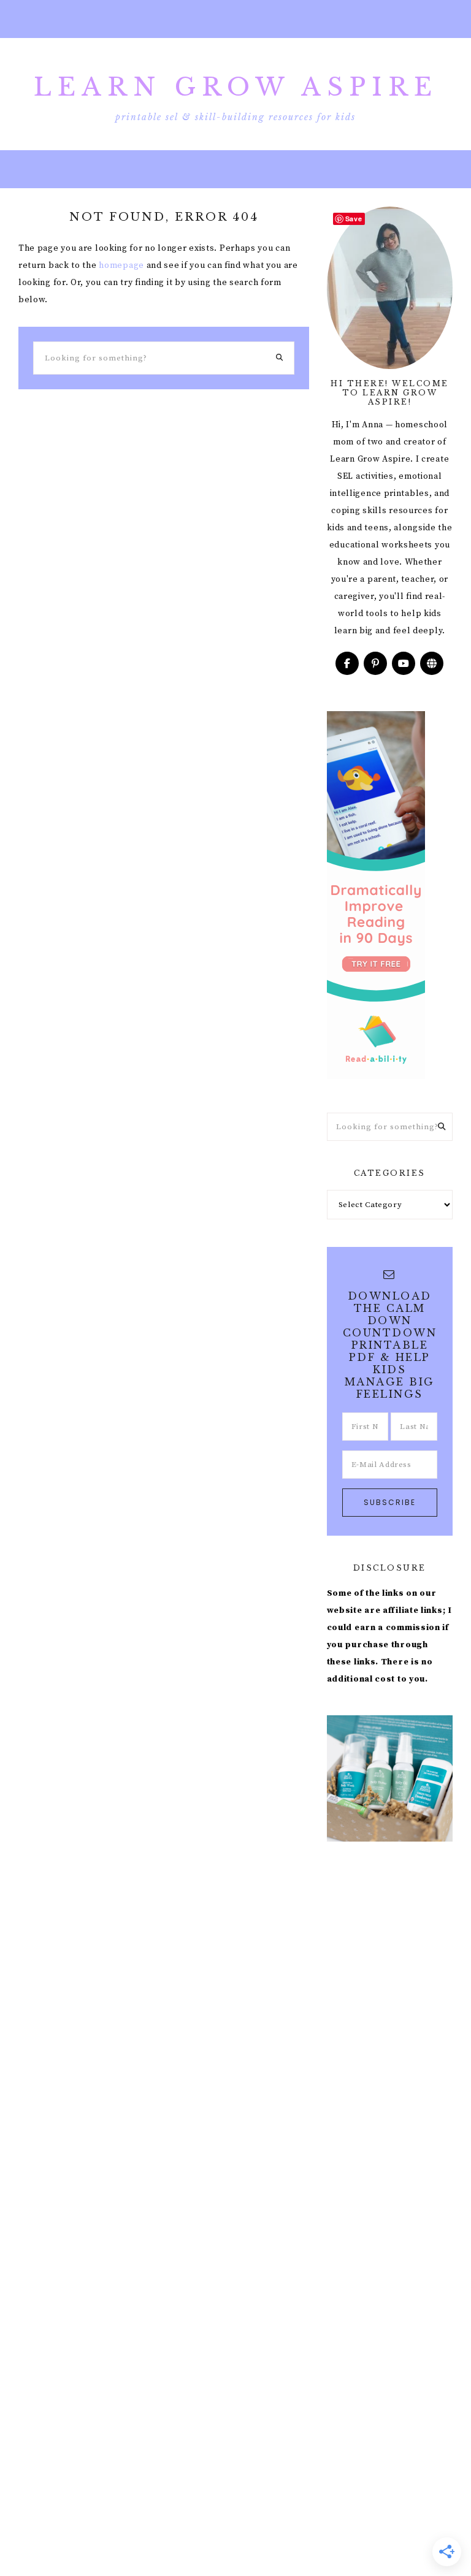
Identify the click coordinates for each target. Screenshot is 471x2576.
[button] (235, 19)
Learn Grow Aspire (236, 87)
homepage (121, 265)
